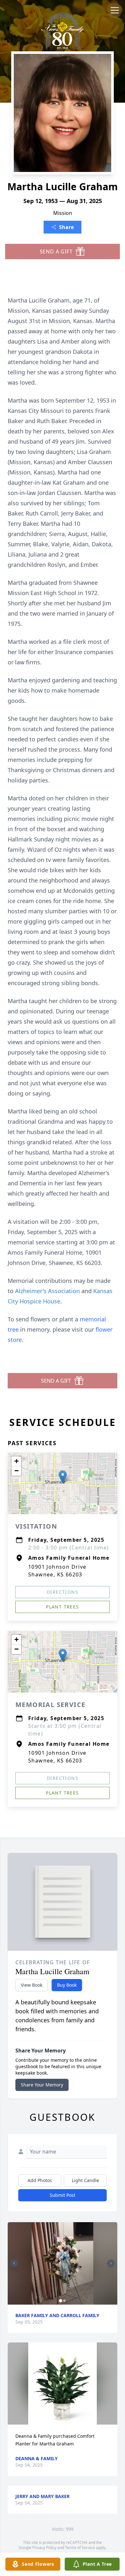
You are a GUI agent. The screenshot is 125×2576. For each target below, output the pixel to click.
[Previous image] (14, 2263)
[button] (63, 1477)
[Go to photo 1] (61, 2301)
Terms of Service (80, 2548)
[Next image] (111, 2263)
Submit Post (63, 2195)
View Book (32, 1985)
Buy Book (67, 1985)
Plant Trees (62, 1607)
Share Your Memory (42, 2085)
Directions (63, 1592)
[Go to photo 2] (64, 2301)
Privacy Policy (44, 2548)
